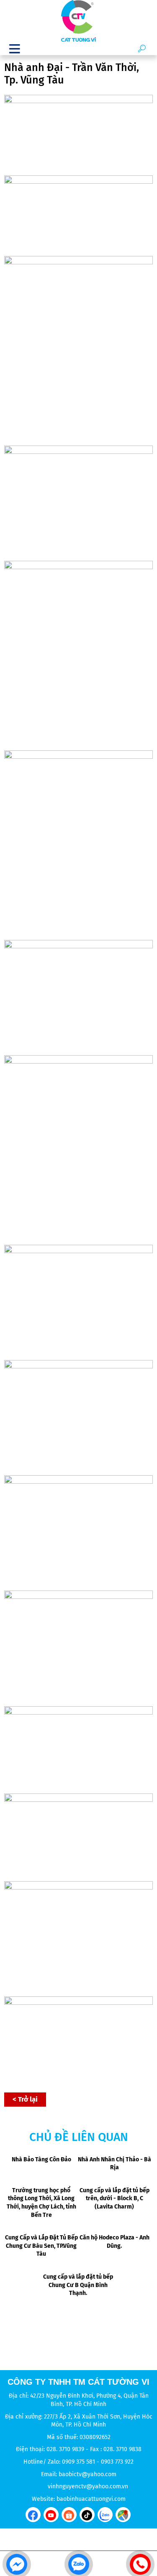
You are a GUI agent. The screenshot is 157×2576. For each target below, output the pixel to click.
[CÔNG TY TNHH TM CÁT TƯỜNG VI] (78, 21)
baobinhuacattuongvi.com (91, 2499)
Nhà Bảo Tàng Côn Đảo (41, 2159)
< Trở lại (25, 2099)
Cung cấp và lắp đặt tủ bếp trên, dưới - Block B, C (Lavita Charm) (115, 2199)
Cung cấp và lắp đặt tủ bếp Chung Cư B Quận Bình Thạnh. (78, 2285)
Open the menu (15, 48)
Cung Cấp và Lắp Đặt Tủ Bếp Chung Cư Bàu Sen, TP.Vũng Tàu (41, 2246)
